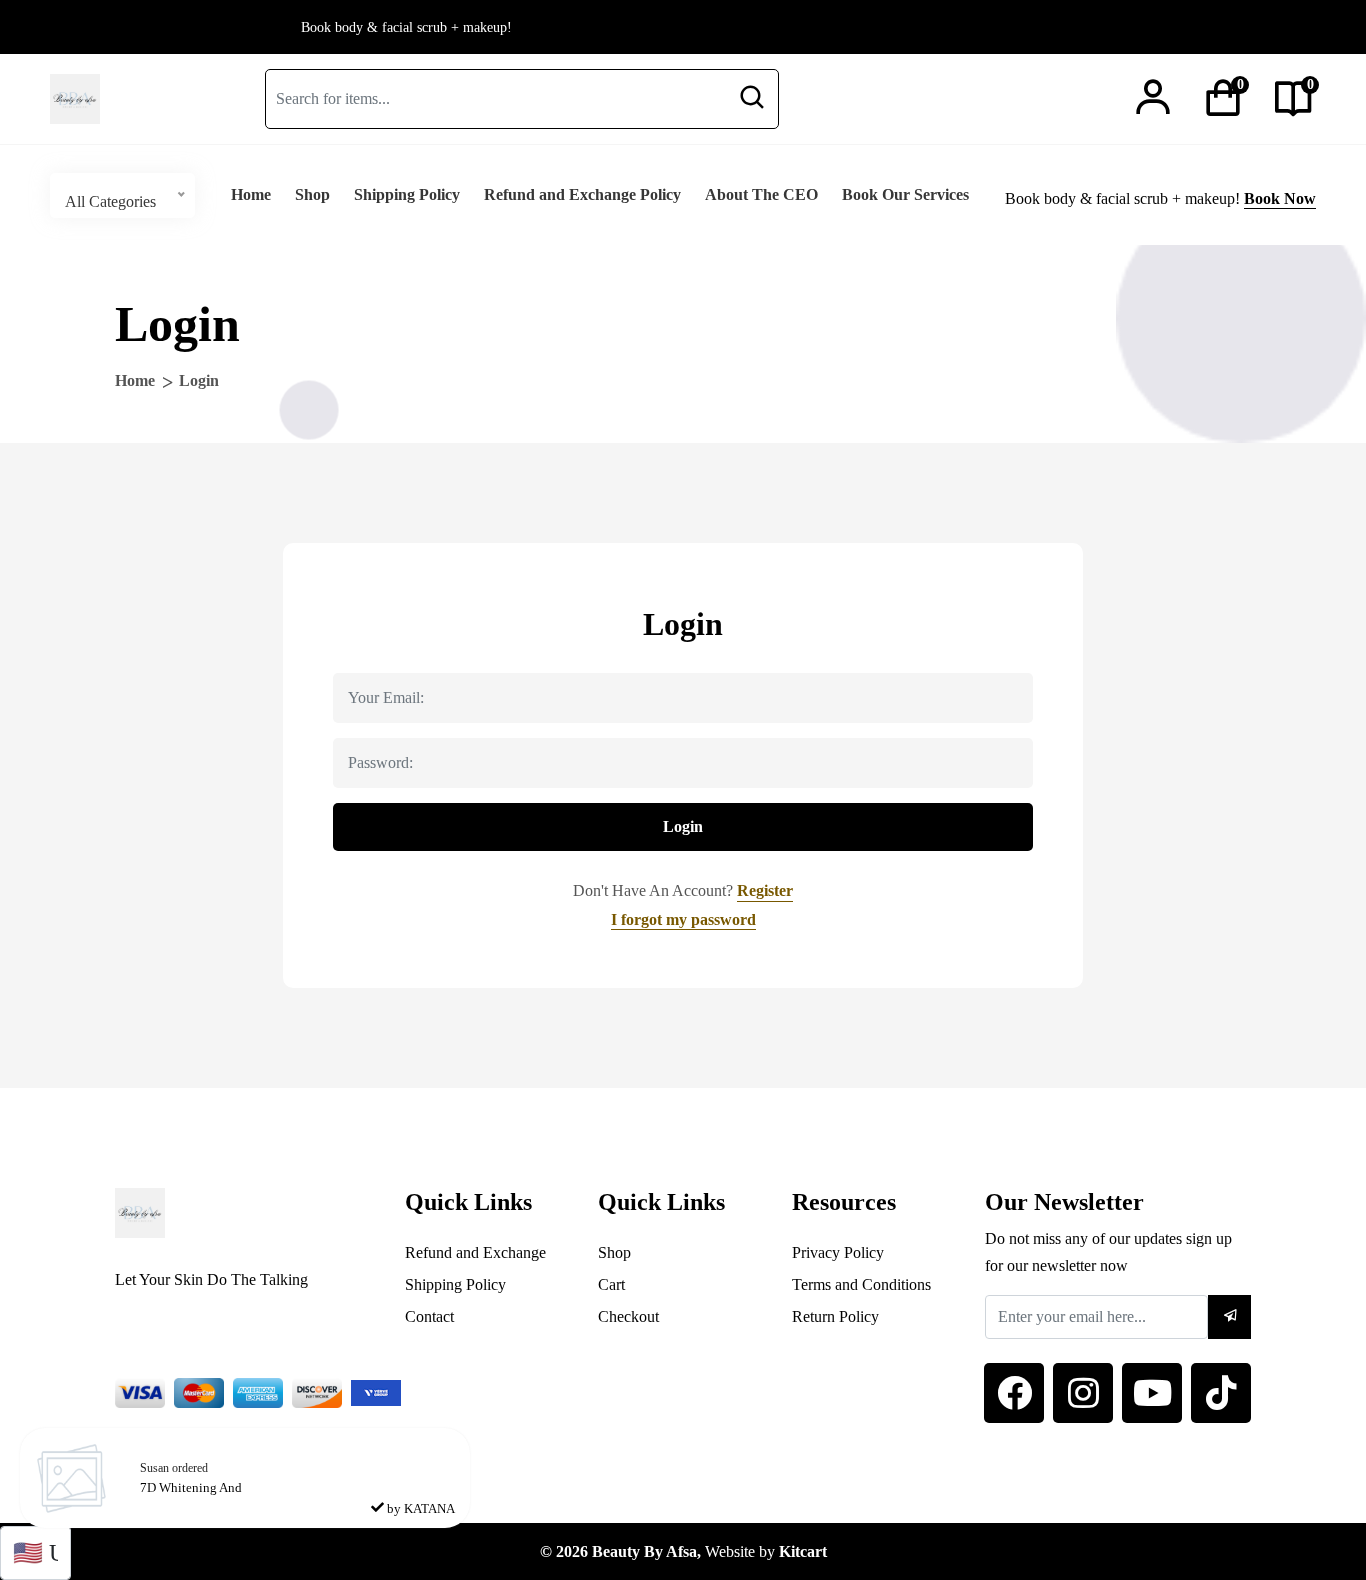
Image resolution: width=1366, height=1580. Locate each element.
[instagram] (1083, 1393)
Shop (312, 194)
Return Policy (835, 1316)
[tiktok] (1221, 1393)
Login (683, 826)
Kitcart (803, 1551)
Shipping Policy (407, 194)
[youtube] (1152, 1393)
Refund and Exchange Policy (582, 194)
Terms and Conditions (861, 1284)
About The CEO (761, 194)
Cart (611, 1284)
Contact (429, 1316)
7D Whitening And (191, 1487)
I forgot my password (683, 919)
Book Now (1280, 198)
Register (765, 890)
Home (251, 194)
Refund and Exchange (475, 1252)
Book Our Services (905, 194)
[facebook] (1014, 1393)
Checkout (628, 1316)
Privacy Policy (838, 1252)
